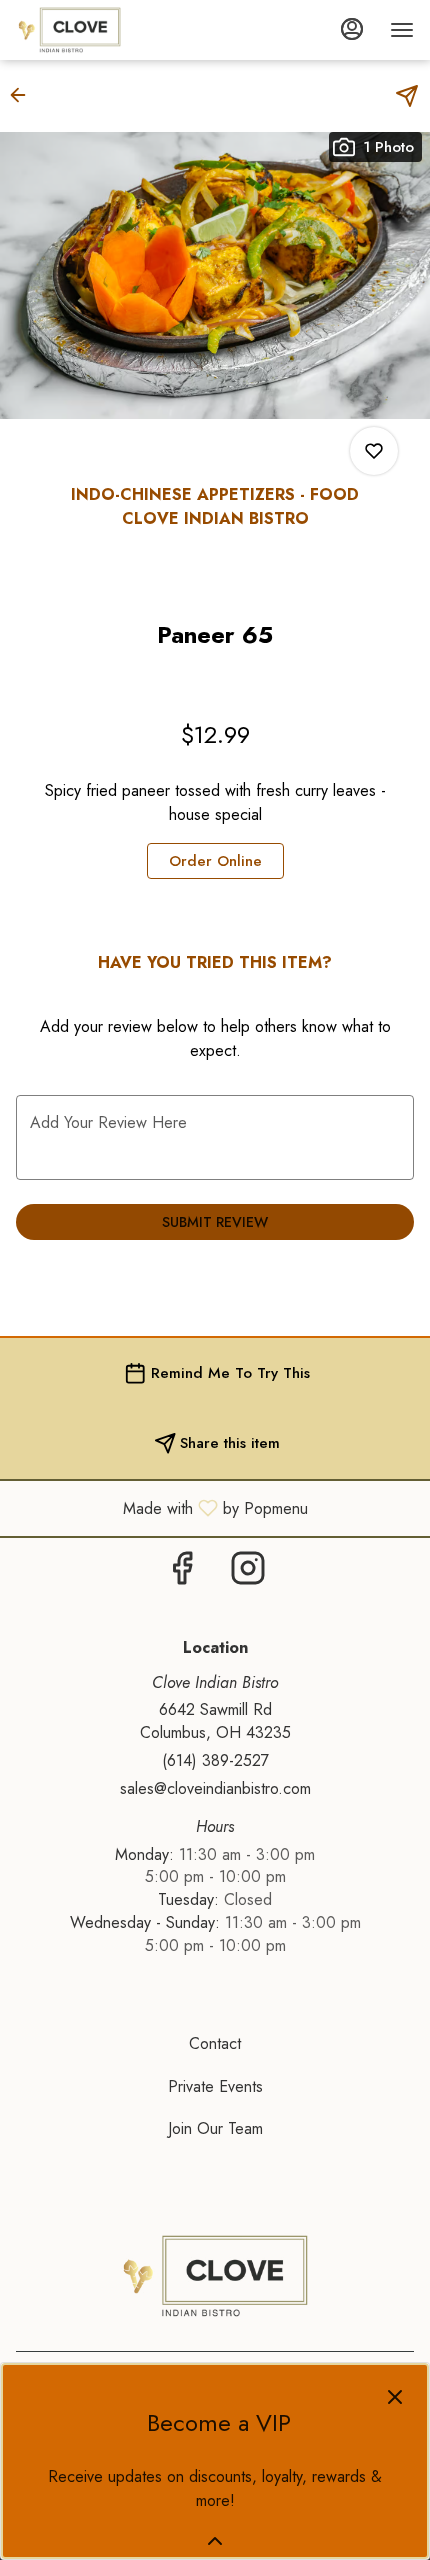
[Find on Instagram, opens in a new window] (248, 1573)
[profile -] (352, 29)
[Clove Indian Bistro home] (106, 30)
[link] (215, 861)
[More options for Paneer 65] (374, 451)
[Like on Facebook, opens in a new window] (182, 1573)
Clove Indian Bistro (215, 2276)
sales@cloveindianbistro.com (215, 1789)
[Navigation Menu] (402, 30)
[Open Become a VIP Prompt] (215, 2541)
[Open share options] (407, 96)
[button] (24, 95)
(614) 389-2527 (215, 1761)
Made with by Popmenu (161, 1507)
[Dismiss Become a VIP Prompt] (395, 2397)
